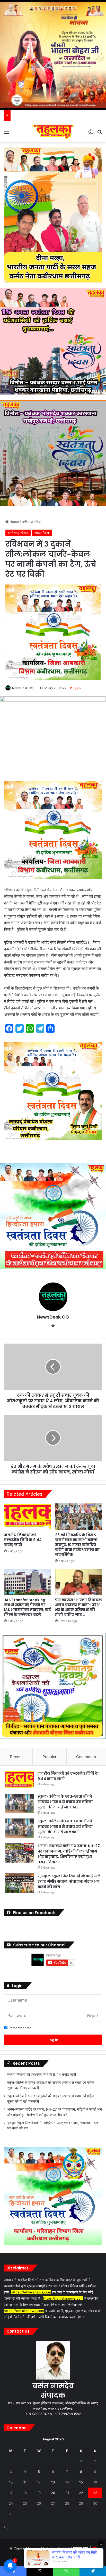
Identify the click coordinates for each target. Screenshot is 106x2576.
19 (39, 2493)
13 (53, 2482)
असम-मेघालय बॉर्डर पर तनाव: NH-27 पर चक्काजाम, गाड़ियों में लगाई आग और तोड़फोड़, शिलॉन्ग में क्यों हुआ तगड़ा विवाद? (69, 1854)
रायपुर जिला (42, 533)
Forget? (93, 2016)
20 (53, 2493)
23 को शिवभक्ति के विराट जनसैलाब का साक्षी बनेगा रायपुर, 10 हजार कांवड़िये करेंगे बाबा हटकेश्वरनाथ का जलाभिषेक (77, 1545)
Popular (50, 1757)
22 (81, 2493)
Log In (53, 2040)
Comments (86, 1757)
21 (67, 2493)
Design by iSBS (53, 2556)
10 (11, 2482)
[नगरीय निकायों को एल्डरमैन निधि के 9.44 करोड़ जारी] (28, 1517)
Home (14, 522)
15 (81, 2482)
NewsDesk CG (23, 688)
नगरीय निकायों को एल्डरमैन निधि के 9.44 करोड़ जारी (23, 1540)
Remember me (20, 2028)
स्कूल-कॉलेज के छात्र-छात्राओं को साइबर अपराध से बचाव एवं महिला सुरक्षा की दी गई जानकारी (65, 1802)
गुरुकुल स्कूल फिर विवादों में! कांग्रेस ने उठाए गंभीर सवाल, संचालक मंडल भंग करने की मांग (69, 1881)
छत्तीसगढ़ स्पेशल (32, 522)
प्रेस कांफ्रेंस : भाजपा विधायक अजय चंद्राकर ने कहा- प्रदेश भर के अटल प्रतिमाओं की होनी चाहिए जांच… (78, 1607)
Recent (16, 1757)
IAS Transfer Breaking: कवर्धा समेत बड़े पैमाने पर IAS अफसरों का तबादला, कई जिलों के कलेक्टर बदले (28, 1607)
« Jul (8, 2527)
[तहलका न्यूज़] (53, 132)
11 (25, 2482)
